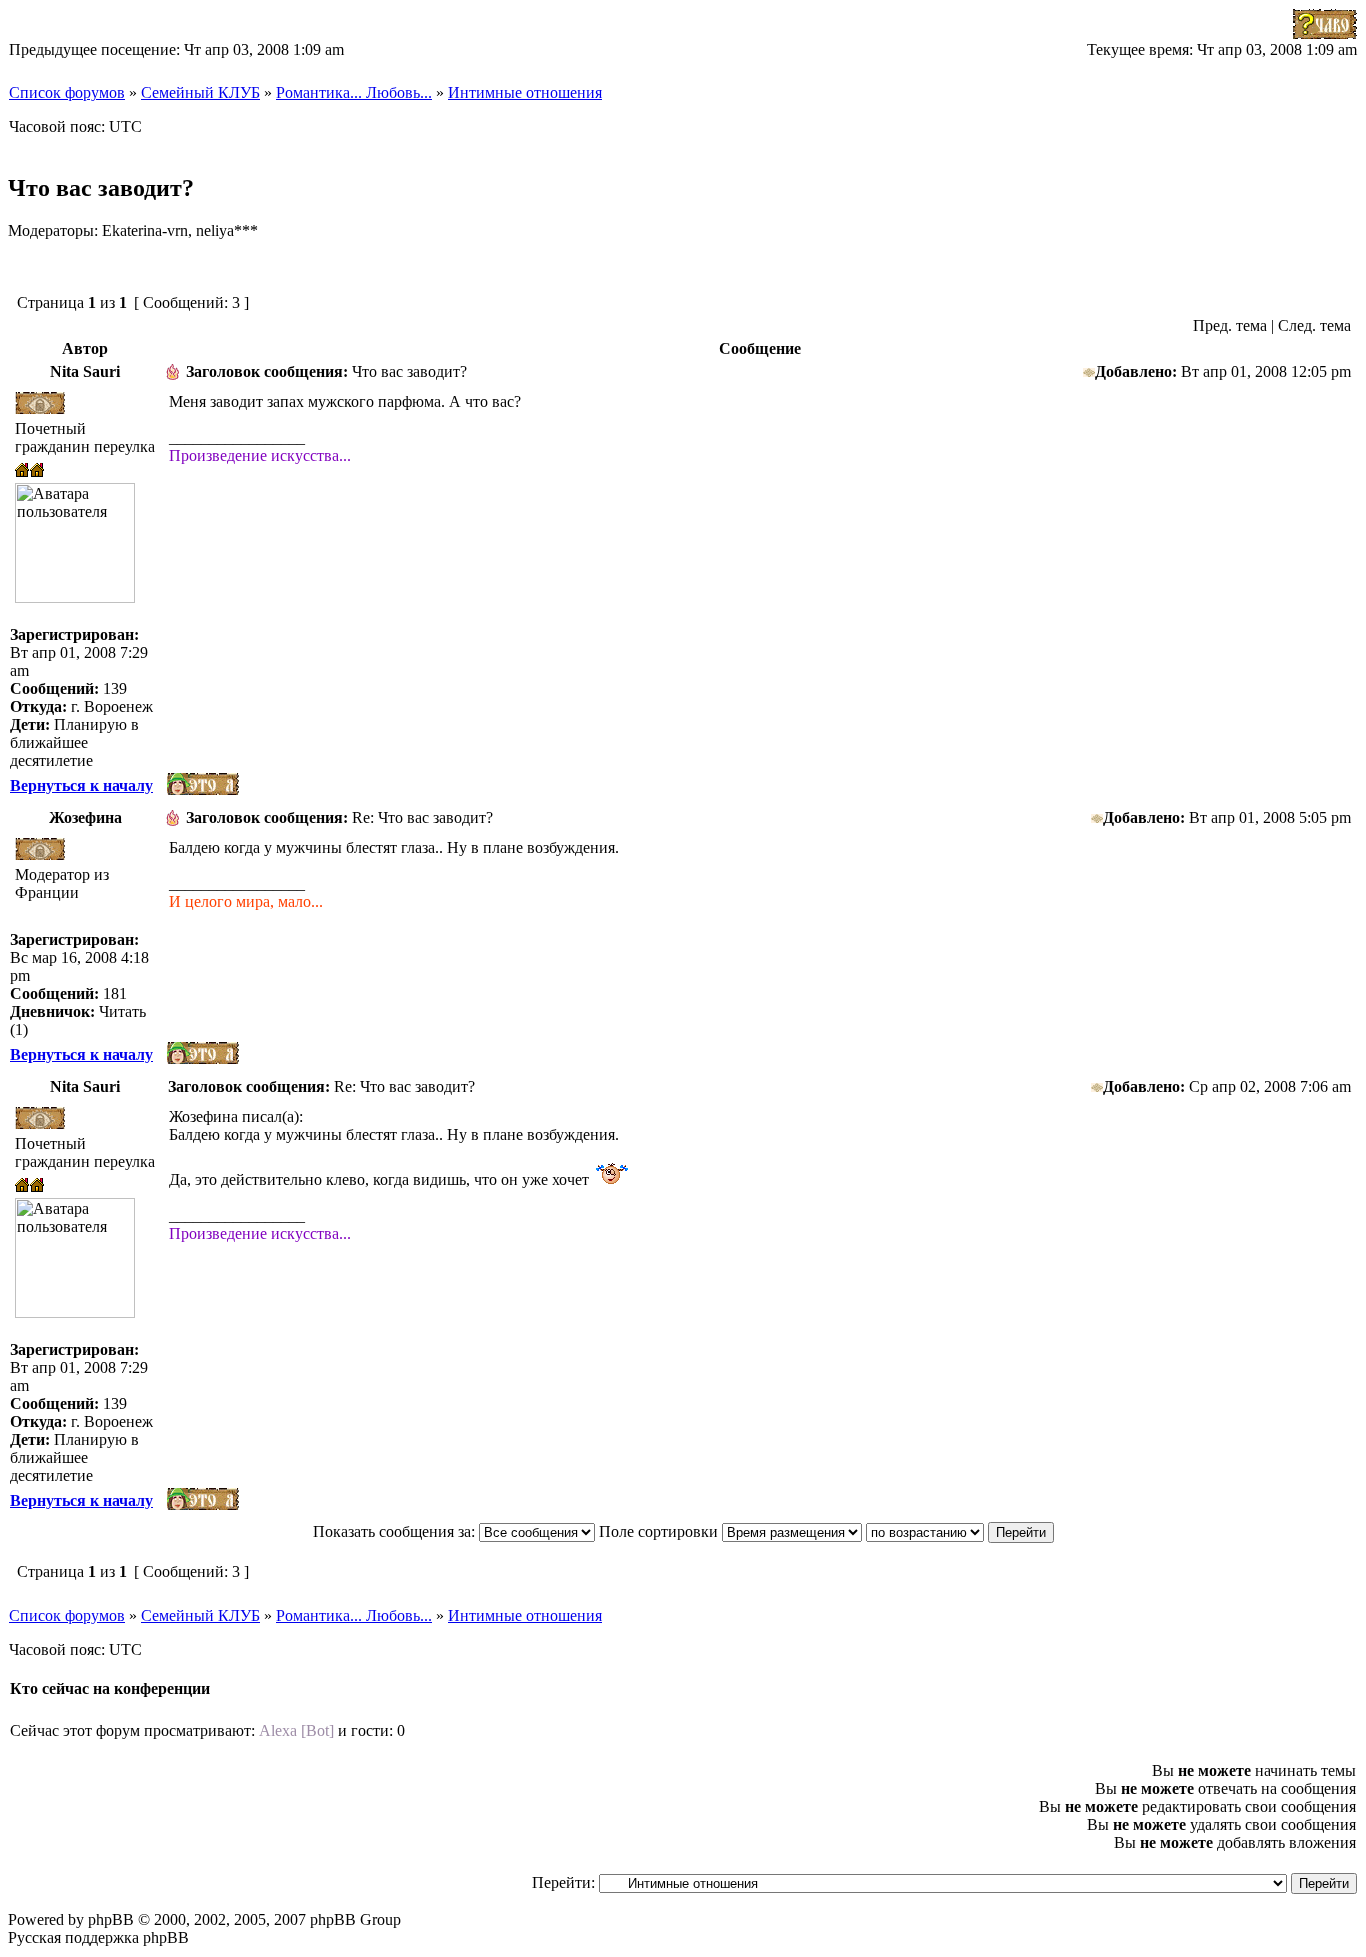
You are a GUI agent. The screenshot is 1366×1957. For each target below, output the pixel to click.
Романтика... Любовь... (354, 92)
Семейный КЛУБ (200, 92)
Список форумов (67, 92)
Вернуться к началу (81, 785)
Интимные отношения (525, 92)
